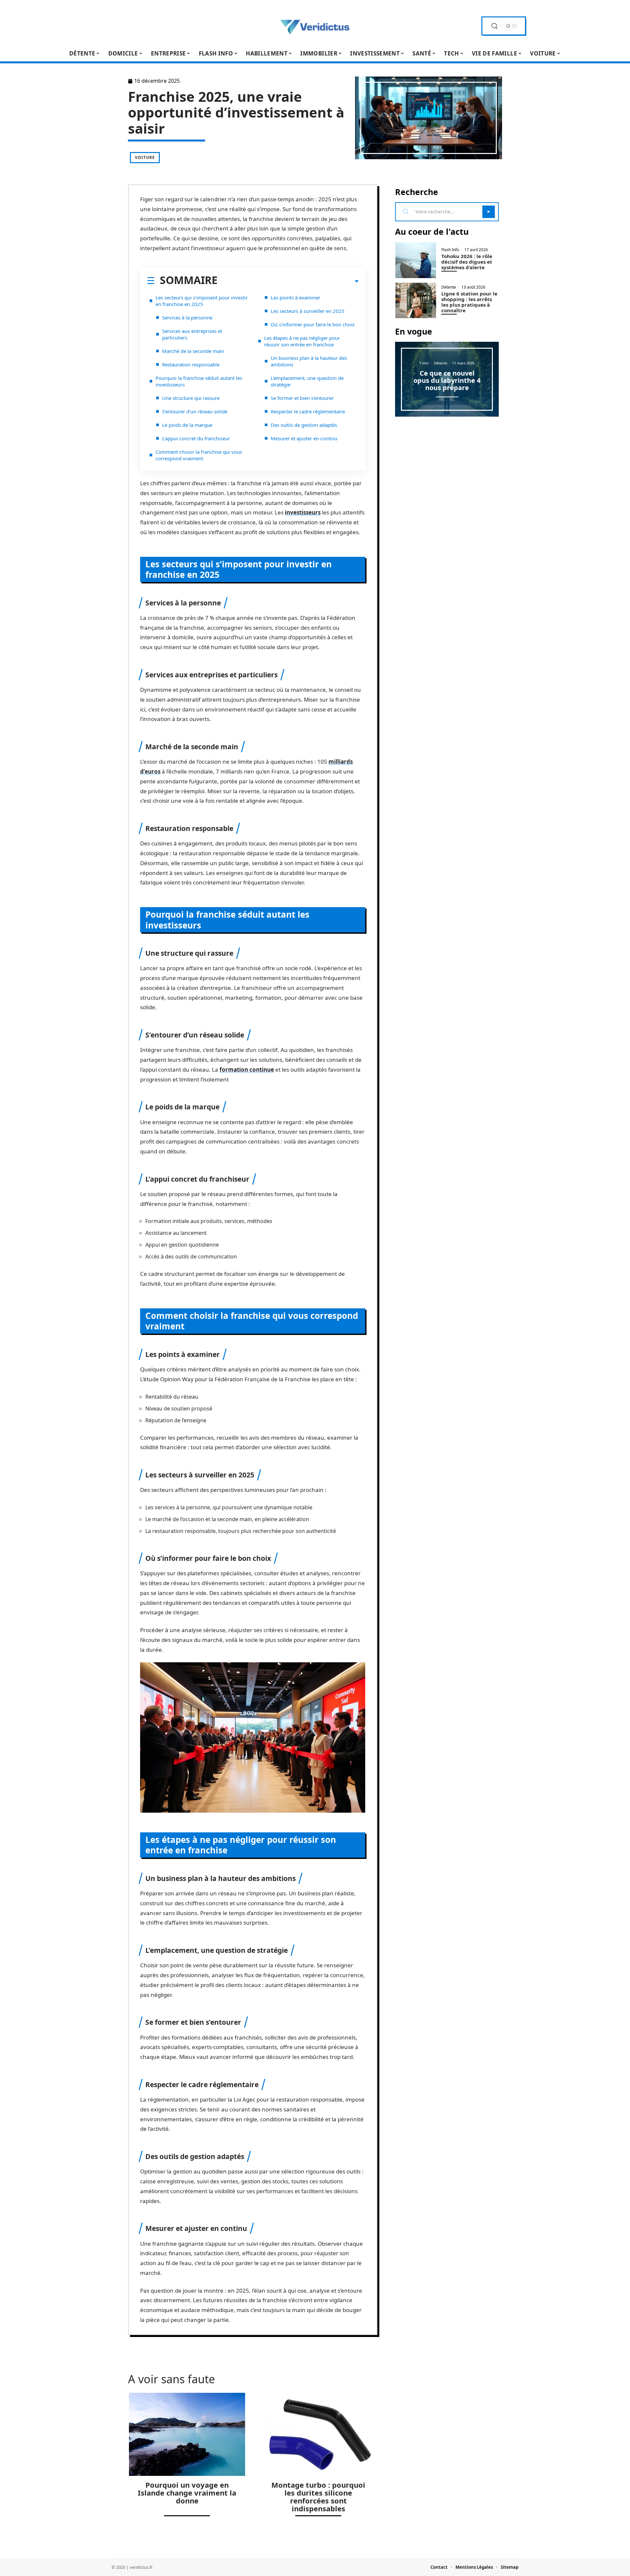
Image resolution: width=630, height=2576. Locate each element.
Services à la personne (187, 317)
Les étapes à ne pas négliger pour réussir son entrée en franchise (302, 341)
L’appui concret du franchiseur (196, 438)
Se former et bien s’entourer (302, 398)
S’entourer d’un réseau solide (195, 411)
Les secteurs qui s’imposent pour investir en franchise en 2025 (202, 301)
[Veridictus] (315, 26)
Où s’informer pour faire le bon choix (313, 324)
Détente (449, 287)
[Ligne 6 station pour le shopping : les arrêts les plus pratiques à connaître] (416, 301)
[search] (494, 26)
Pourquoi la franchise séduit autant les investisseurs (199, 381)
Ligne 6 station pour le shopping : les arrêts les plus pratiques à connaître (469, 302)
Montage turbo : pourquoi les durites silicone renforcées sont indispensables (318, 2497)
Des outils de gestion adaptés (304, 425)
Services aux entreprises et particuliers (192, 334)
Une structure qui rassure (191, 398)
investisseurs (303, 512)
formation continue (247, 1070)
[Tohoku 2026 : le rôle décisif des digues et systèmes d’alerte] (416, 260)
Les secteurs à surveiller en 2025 (308, 311)
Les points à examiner (295, 297)
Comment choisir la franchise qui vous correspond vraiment (199, 455)
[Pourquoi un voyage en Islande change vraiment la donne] (187, 2434)
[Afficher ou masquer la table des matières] (288, 281)
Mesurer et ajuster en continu (304, 438)
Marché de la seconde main (193, 351)
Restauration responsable (191, 364)
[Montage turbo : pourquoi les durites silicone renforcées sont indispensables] (318, 2434)
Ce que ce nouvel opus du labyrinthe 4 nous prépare (447, 380)
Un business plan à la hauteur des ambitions (309, 361)
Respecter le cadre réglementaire (308, 411)
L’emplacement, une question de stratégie (307, 381)
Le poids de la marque (187, 425)
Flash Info (450, 250)
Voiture (145, 157)
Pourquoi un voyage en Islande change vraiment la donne (187, 2493)
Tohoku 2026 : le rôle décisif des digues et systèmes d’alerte (467, 262)
